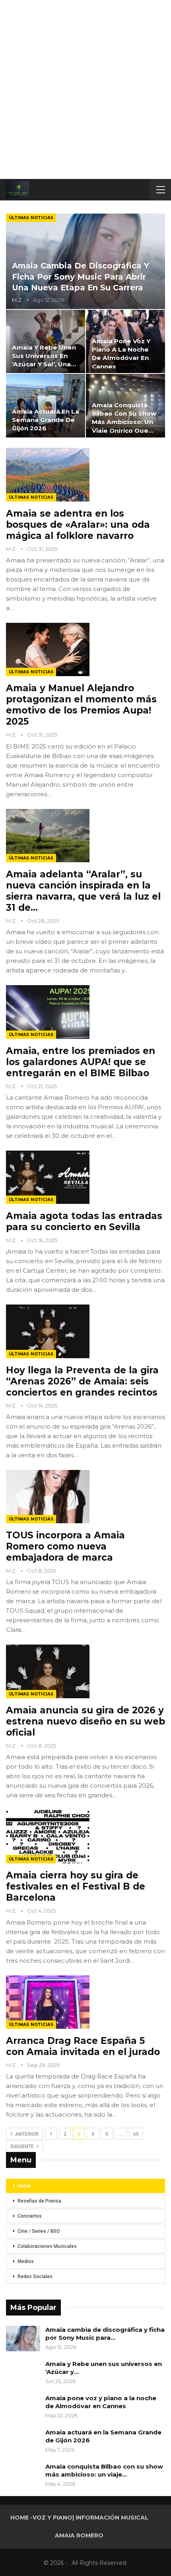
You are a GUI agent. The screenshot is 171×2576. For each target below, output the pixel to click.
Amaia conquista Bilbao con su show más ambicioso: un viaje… (104, 2470)
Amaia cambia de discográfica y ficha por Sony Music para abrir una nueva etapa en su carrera (81, 277)
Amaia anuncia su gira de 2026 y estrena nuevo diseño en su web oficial (85, 1721)
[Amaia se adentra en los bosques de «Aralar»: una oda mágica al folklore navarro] (48, 474)
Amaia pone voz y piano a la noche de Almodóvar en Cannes (101, 2402)
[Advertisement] (85, 89)
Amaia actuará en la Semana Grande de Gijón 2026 (46, 420)
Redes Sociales (35, 2277)
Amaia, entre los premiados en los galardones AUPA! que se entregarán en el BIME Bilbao (81, 1062)
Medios (26, 2261)
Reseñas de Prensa (39, 2201)
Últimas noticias (31, 218)
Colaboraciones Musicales (47, 2246)
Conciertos (30, 2216)
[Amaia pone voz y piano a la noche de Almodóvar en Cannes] (23, 2407)
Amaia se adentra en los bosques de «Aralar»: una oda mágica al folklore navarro (78, 525)
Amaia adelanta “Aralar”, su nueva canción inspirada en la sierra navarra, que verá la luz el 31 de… (83, 891)
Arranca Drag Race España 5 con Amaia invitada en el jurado (83, 2046)
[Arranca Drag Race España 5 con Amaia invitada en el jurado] (48, 2002)
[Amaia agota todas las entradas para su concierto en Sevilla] (48, 1177)
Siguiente (23, 2146)
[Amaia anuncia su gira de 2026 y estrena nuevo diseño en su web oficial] (48, 1671)
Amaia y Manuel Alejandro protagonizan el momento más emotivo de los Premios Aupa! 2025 (81, 705)
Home (24, 2186)
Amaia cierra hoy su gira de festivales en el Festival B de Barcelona (76, 1886)
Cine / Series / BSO (39, 2231)
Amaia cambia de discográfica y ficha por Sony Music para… (105, 2334)
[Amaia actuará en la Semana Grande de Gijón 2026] (46, 405)
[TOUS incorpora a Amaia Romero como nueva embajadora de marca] (48, 1497)
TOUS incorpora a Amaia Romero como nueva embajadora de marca (65, 1546)
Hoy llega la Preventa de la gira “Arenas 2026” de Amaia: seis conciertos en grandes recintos (82, 1381)
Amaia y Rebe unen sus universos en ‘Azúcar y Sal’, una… (44, 356)
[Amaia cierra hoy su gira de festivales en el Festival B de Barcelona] (48, 1837)
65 (136, 2134)
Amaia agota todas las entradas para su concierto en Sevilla (84, 1221)
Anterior (26, 2134)
